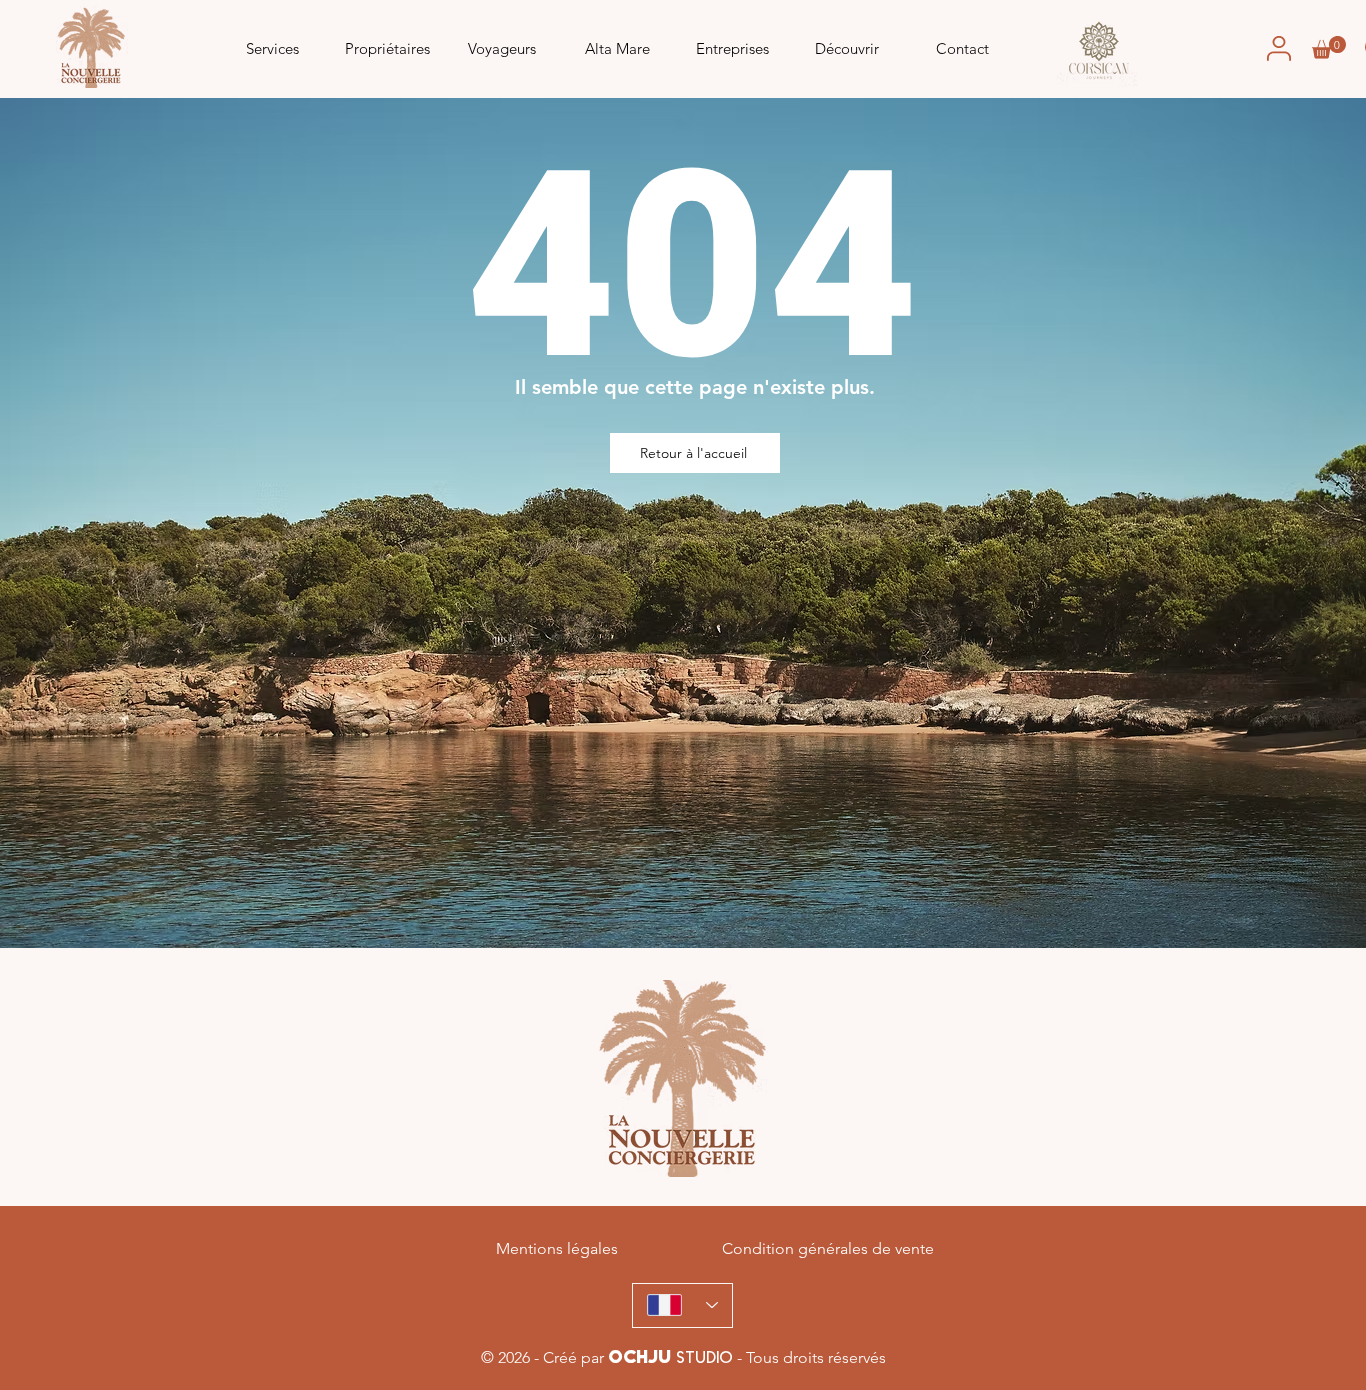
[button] (1329, 47)
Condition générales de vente (828, 1248)
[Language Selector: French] (682, 1305)
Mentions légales (557, 1248)
